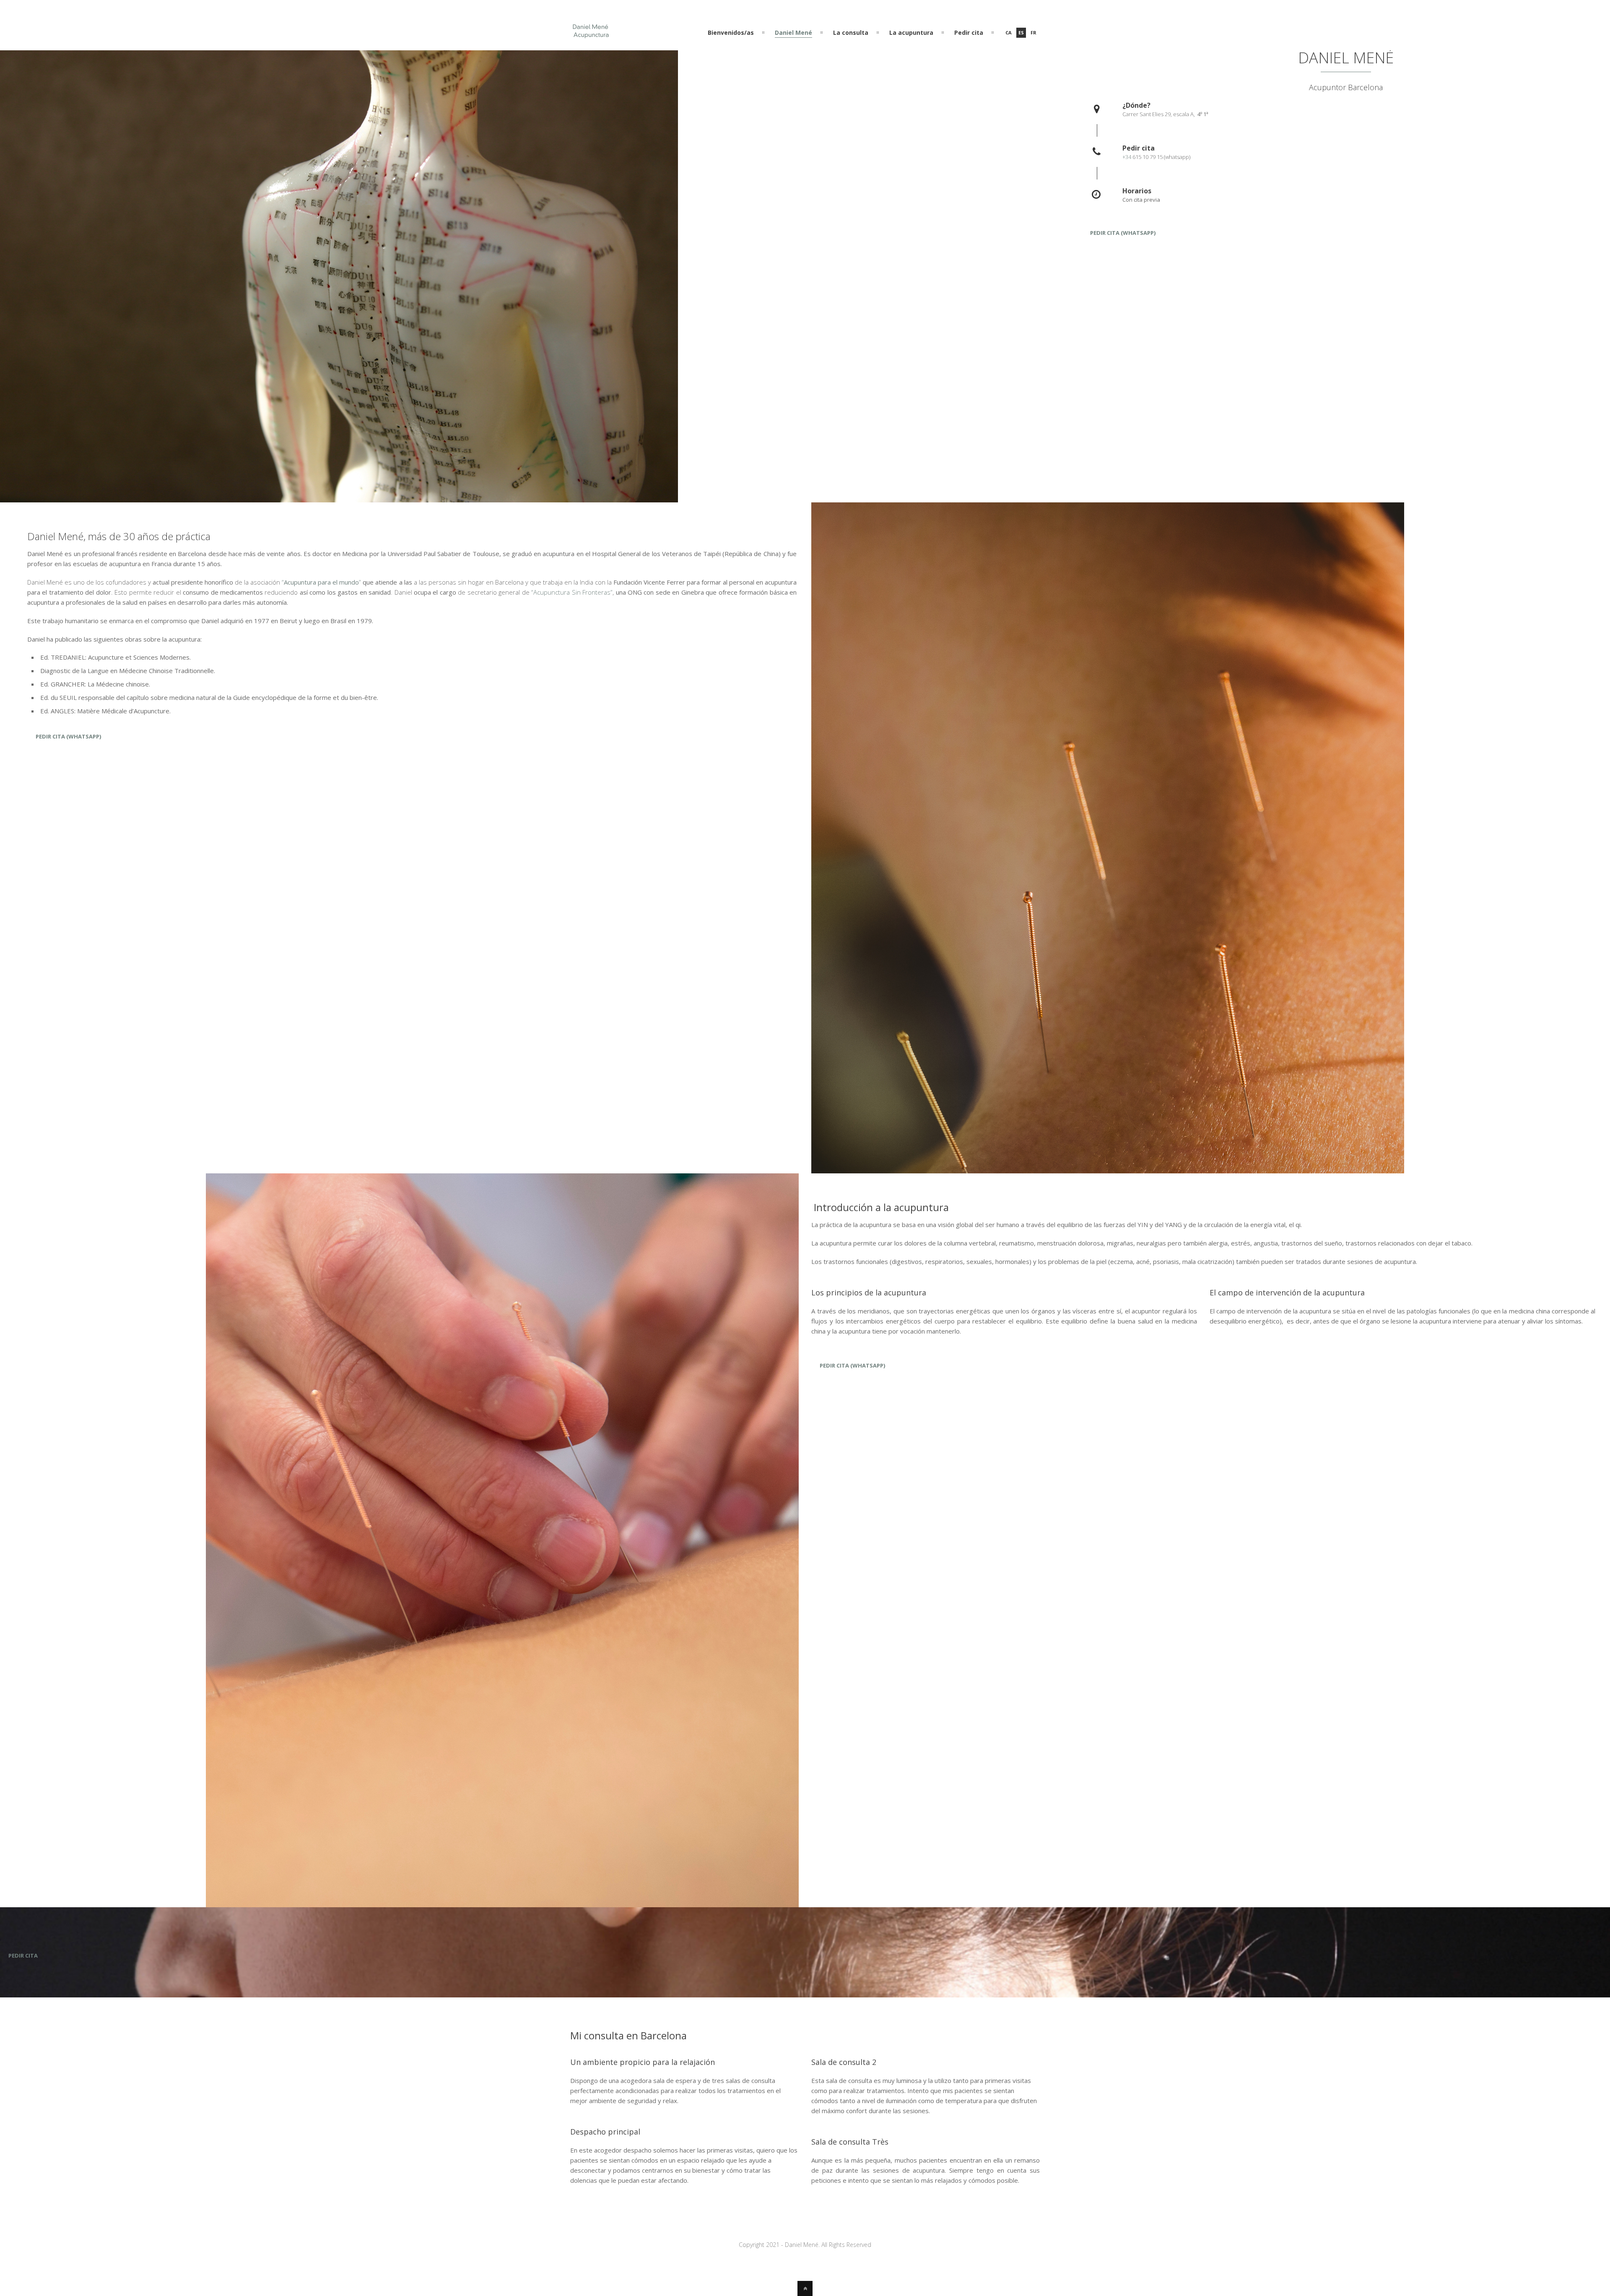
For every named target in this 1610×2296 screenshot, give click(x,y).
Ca (1009, 33)
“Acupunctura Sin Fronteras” (572, 592)
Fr (1034, 33)
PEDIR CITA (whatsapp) (1123, 233)
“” (321, 582)
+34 (1127, 157)
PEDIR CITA (23, 1955)
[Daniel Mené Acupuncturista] (591, 35)
